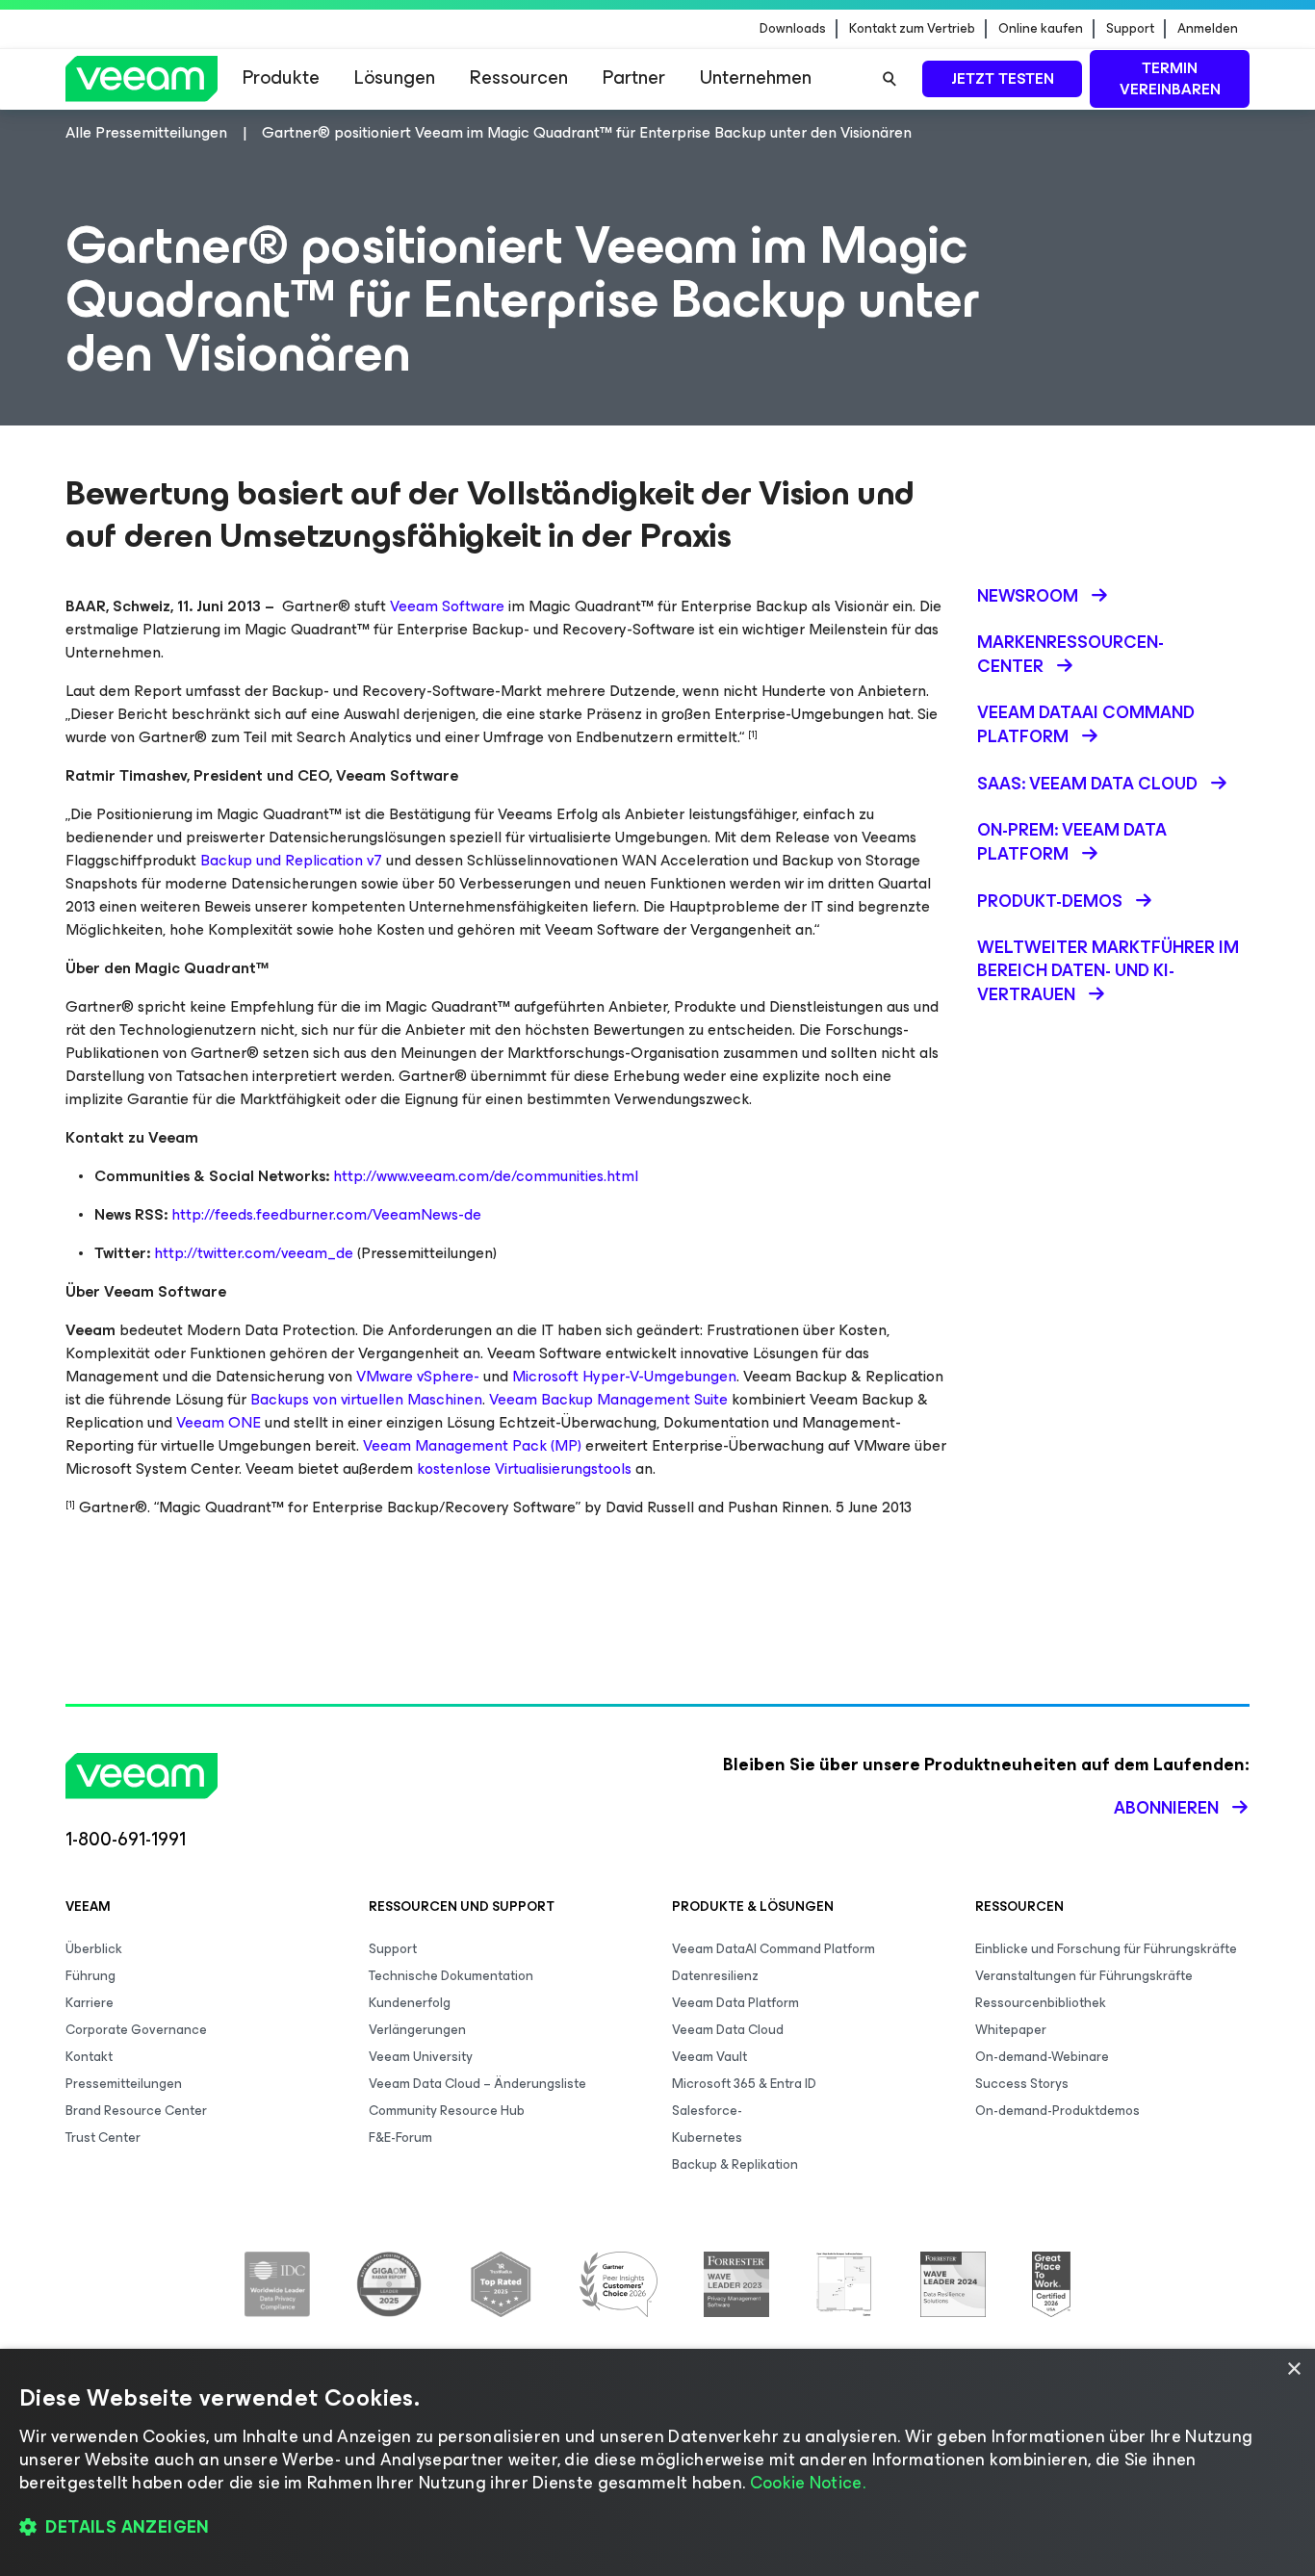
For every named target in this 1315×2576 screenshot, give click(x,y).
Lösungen (395, 77)
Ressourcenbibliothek (1041, 2003)
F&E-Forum (400, 2138)
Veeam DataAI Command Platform (774, 1949)
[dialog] (657, 2462)
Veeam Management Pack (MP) (472, 1445)
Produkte (281, 77)
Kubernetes (707, 2138)
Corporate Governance (136, 2030)
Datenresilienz (715, 1976)
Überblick (94, 1949)
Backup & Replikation (735, 2164)
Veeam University (421, 2057)
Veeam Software (447, 606)
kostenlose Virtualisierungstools (524, 1468)
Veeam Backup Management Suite (608, 1399)
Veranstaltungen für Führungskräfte (1084, 1976)
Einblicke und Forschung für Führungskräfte (1106, 1949)
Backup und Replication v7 (291, 860)
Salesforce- (707, 2111)
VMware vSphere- (418, 1376)
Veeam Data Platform (735, 2003)
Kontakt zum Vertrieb (912, 29)
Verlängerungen (417, 2030)
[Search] (890, 79)
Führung (90, 1976)
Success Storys (1022, 2084)
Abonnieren (1166, 1808)
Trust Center (103, 2138)
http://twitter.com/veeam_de (254, 1253)
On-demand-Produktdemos (1057, 2111)
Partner (634, 77)
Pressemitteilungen (124, 2084)
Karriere (90, 2003)
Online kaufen (1041, 29)
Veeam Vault (709, 2057)
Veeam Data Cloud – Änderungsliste (477, 2084)
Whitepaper (1011, 2030)
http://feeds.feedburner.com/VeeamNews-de (326, 1214)
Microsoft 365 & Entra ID (744, 2084)
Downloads (793, 29)
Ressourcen (519, 77)
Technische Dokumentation (451, 1976)
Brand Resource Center (136, 2111)
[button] (657, 2528)
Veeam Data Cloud (728, 2030)
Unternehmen (756, 77)
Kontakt (89, 2057)
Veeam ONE (219, 1422)
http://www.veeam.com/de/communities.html (486, 1176)
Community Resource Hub (447, 2111)
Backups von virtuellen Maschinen (366, 1399)
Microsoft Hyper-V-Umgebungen (624, 1376)
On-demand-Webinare (1042, 2057)
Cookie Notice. (808, 2483)
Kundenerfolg (410, 2003)
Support (1130, 29)
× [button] (1293, 2370)
